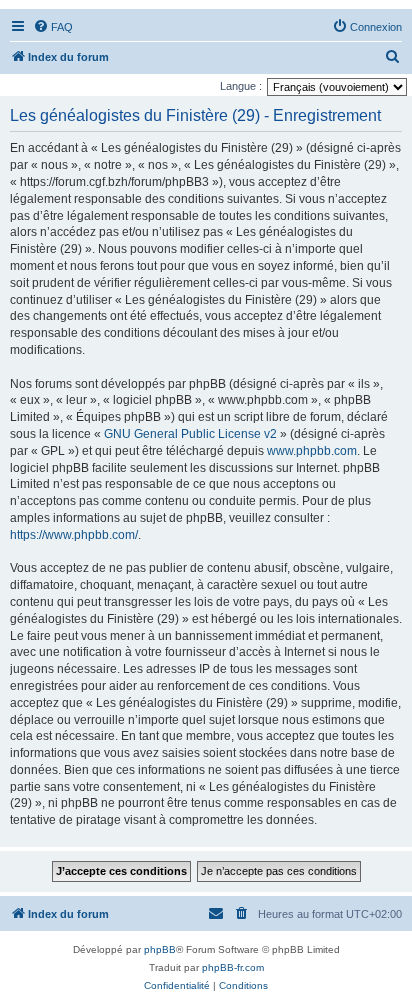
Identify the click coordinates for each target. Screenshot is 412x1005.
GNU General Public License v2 (190, 434)
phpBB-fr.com (233, 967)
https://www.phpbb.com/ (74, 535)
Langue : (241, 86)
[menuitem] (53, 27)
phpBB (160, 949)
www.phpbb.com (312, 451)
